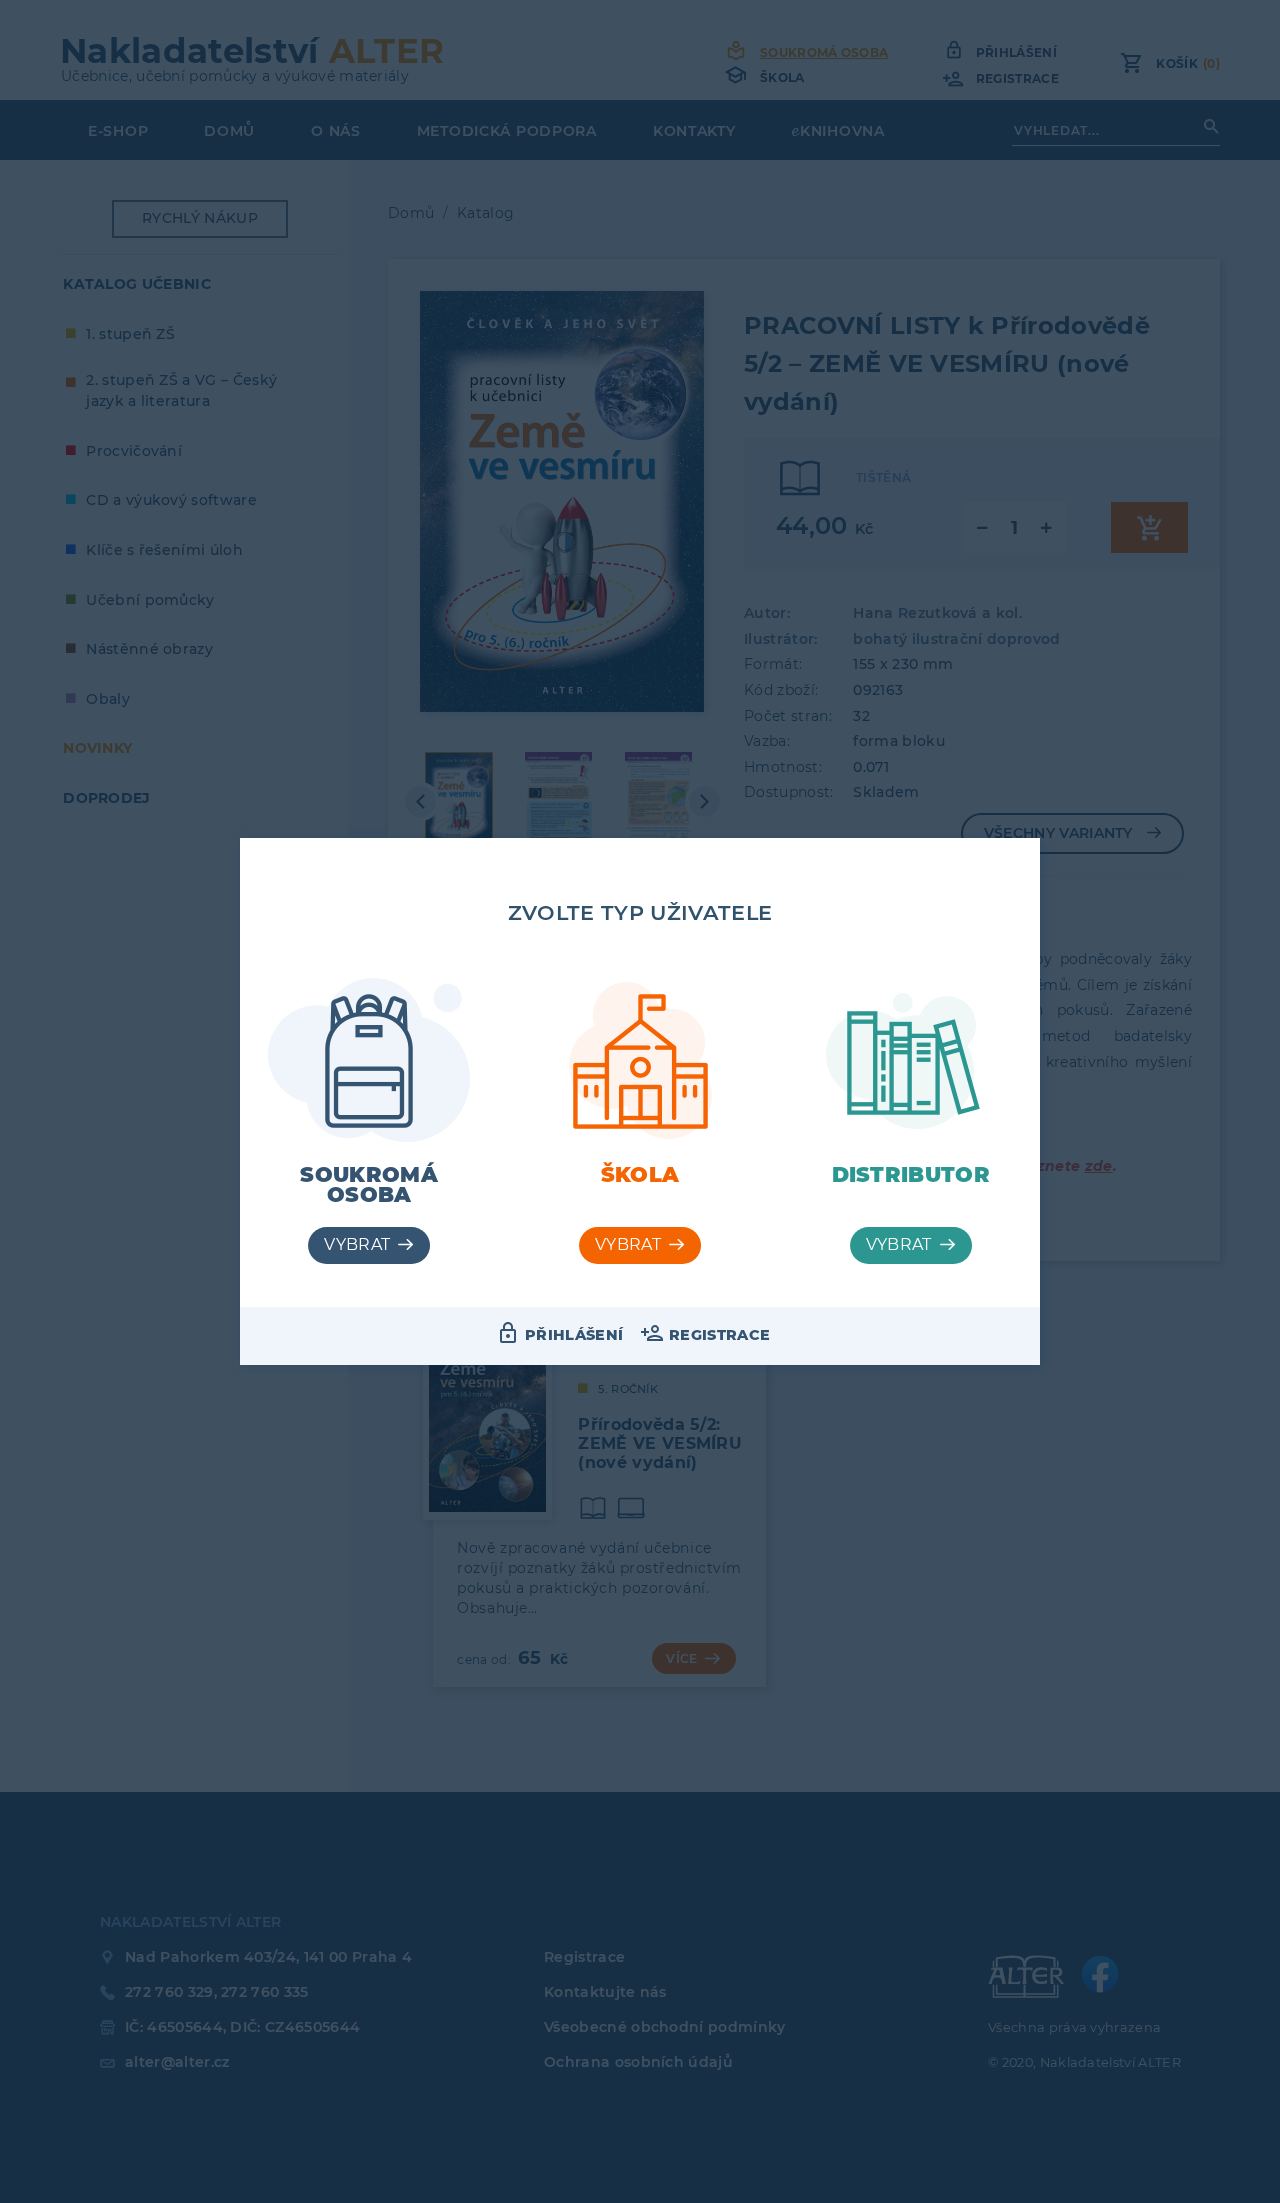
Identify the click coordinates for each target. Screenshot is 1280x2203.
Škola (640, 1174)
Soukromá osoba (369, 1185)
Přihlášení (574, 1335)
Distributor (911, 1174)
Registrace (719, 1335)
